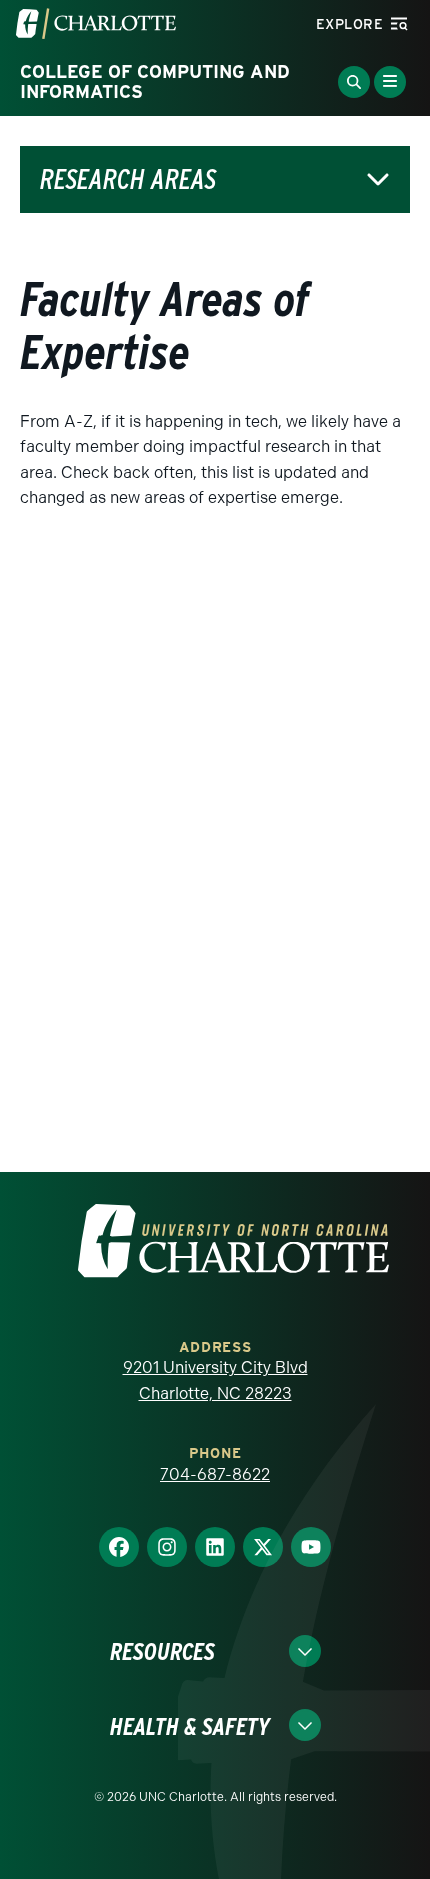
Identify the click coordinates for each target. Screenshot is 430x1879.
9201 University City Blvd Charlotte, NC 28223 (215, 1380)
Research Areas (128, 179)
